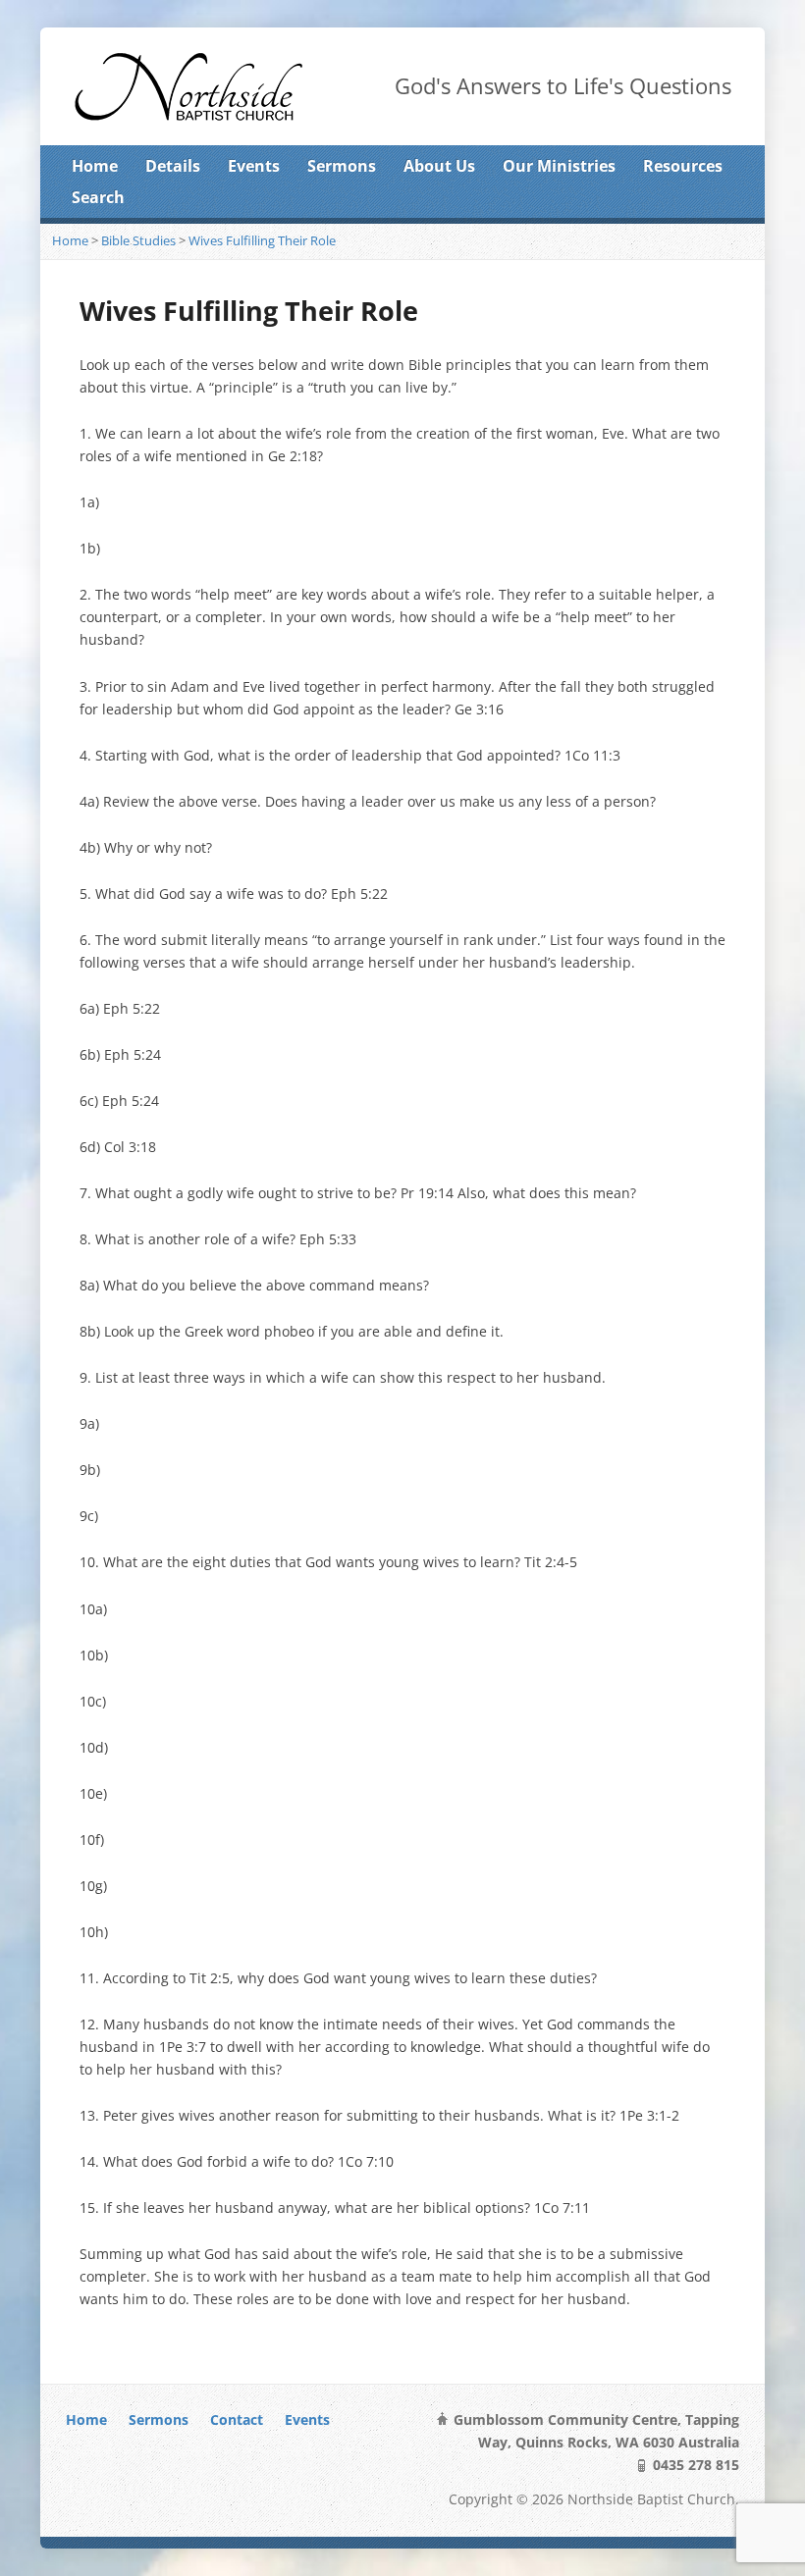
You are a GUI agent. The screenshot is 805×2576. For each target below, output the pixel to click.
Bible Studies (138, 240)
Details (173, 166)
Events (254, 166)
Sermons (342, 166)
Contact (237, 2419)
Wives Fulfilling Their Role (262, 240)
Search (98, 197)
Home (95, 166)
